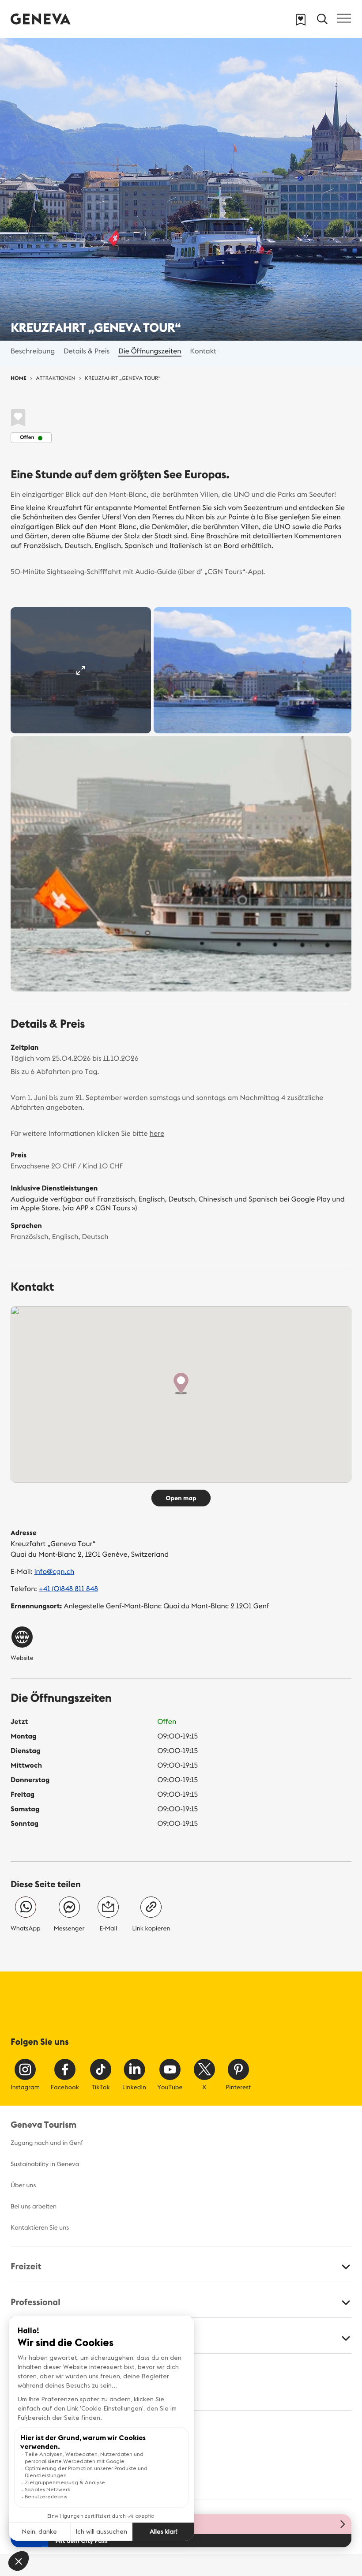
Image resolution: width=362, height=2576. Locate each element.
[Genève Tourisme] (41, 19)
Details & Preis (87, 351)
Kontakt (203, 351)
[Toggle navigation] (344, 18)
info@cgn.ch (55, 1572)
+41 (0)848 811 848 (68, 1589)
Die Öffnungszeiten (150, 351)
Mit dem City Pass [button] (81, 2541)
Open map (181, 1498)
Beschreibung (33, 351)
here (157, 1134)
